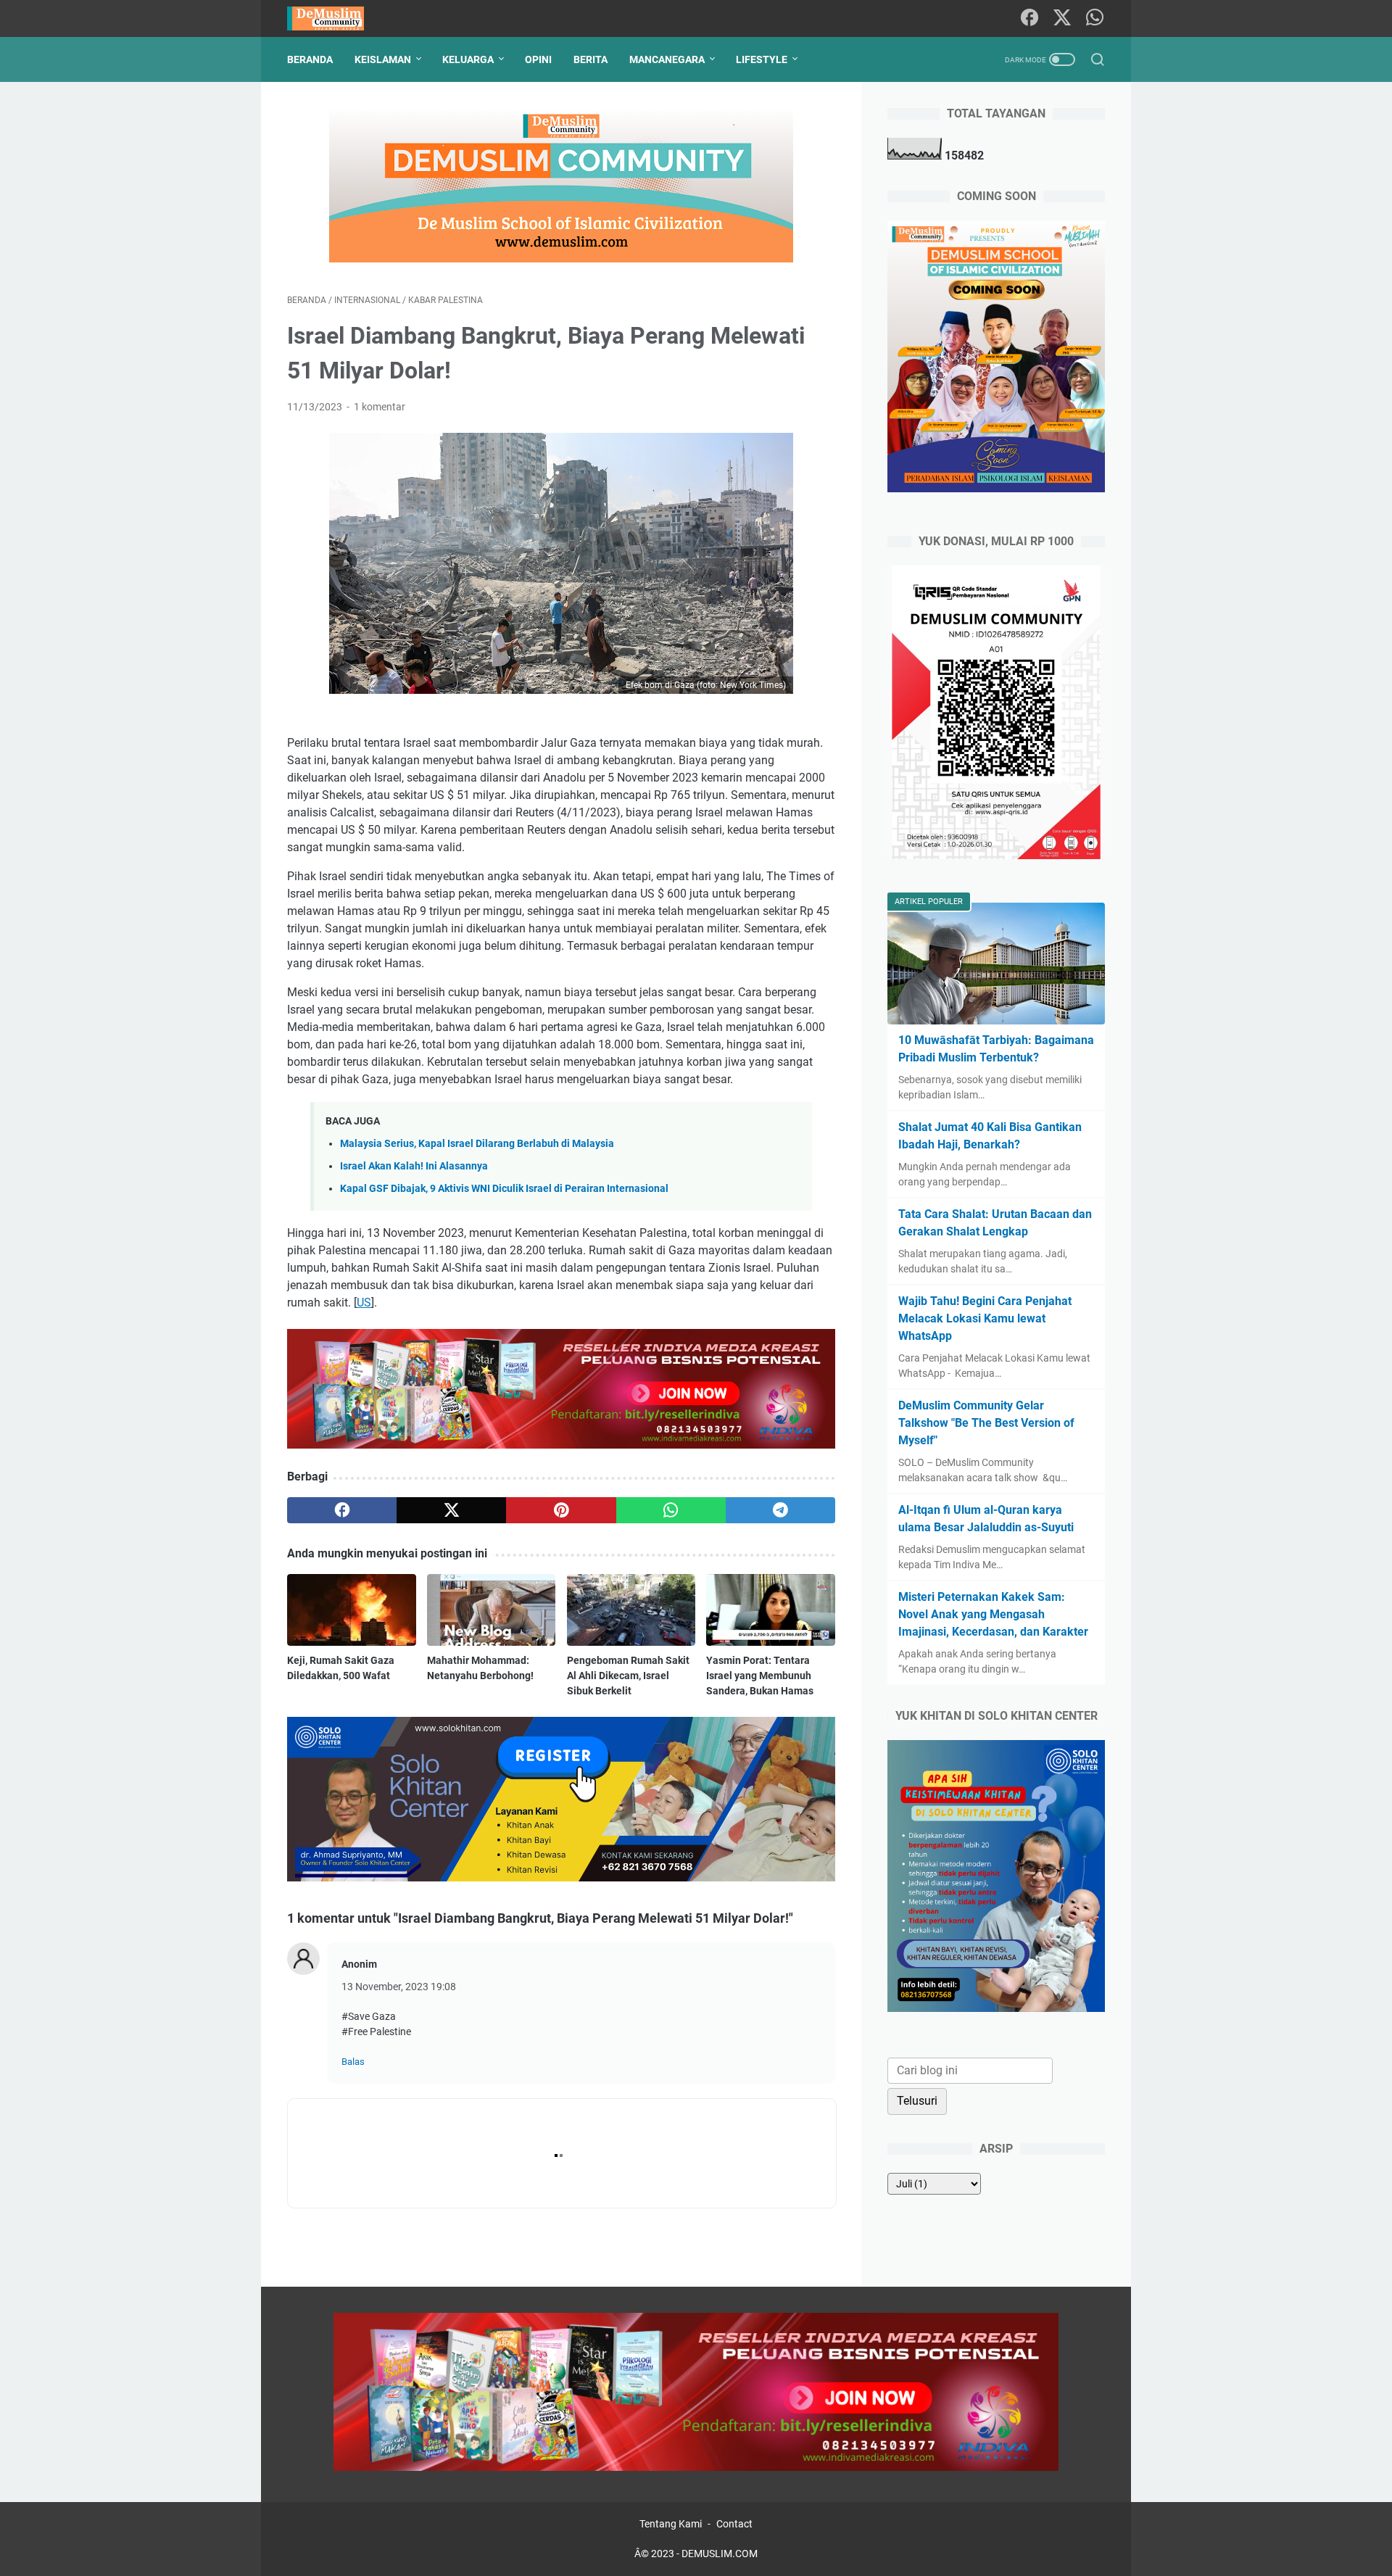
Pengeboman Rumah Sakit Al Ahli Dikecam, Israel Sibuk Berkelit (628, 1676)
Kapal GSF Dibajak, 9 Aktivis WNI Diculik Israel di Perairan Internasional (504, 1189)
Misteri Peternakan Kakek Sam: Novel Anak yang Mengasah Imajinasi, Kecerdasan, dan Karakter (993, 1614)
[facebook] (342, 1510)
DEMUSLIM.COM (720, 2554)
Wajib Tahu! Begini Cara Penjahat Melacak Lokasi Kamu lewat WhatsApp (985, 1318)
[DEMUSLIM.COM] (335, 18)
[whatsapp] (671, 1510)
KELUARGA (468, 59)
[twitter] (451, 1510)
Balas (353, 2062)
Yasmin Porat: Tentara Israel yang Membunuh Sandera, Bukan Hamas (760, 1676)
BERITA (591, 59)
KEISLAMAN (383, 59)
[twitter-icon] (1062, 18)
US (364, 1303)
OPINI (538, 59)
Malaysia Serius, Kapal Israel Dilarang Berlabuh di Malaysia (477, 1144)
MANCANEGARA (667, 59)
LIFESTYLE (762, 59)
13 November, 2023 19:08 (399, 1987)
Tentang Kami (671, 2524)
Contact (734, 2524)
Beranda (310, 59)
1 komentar (380, 407)
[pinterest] (561, 1510)
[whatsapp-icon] (1095, 18)
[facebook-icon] (1029, 18)
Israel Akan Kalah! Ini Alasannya (414, 1166)
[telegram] (780, 1510)
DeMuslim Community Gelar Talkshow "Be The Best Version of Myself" (986, 1423)
